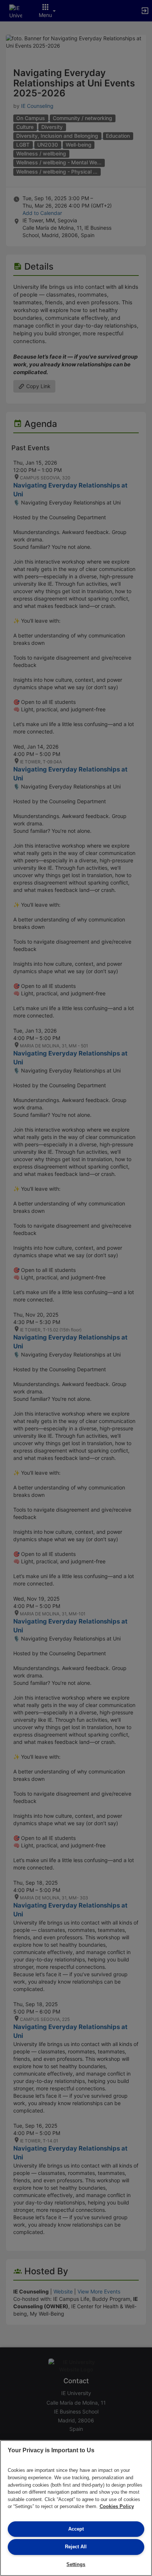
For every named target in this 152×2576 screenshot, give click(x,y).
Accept (76, 2529)
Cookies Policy (117, 2506)
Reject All (76, 2547)
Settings (76, 2564)
